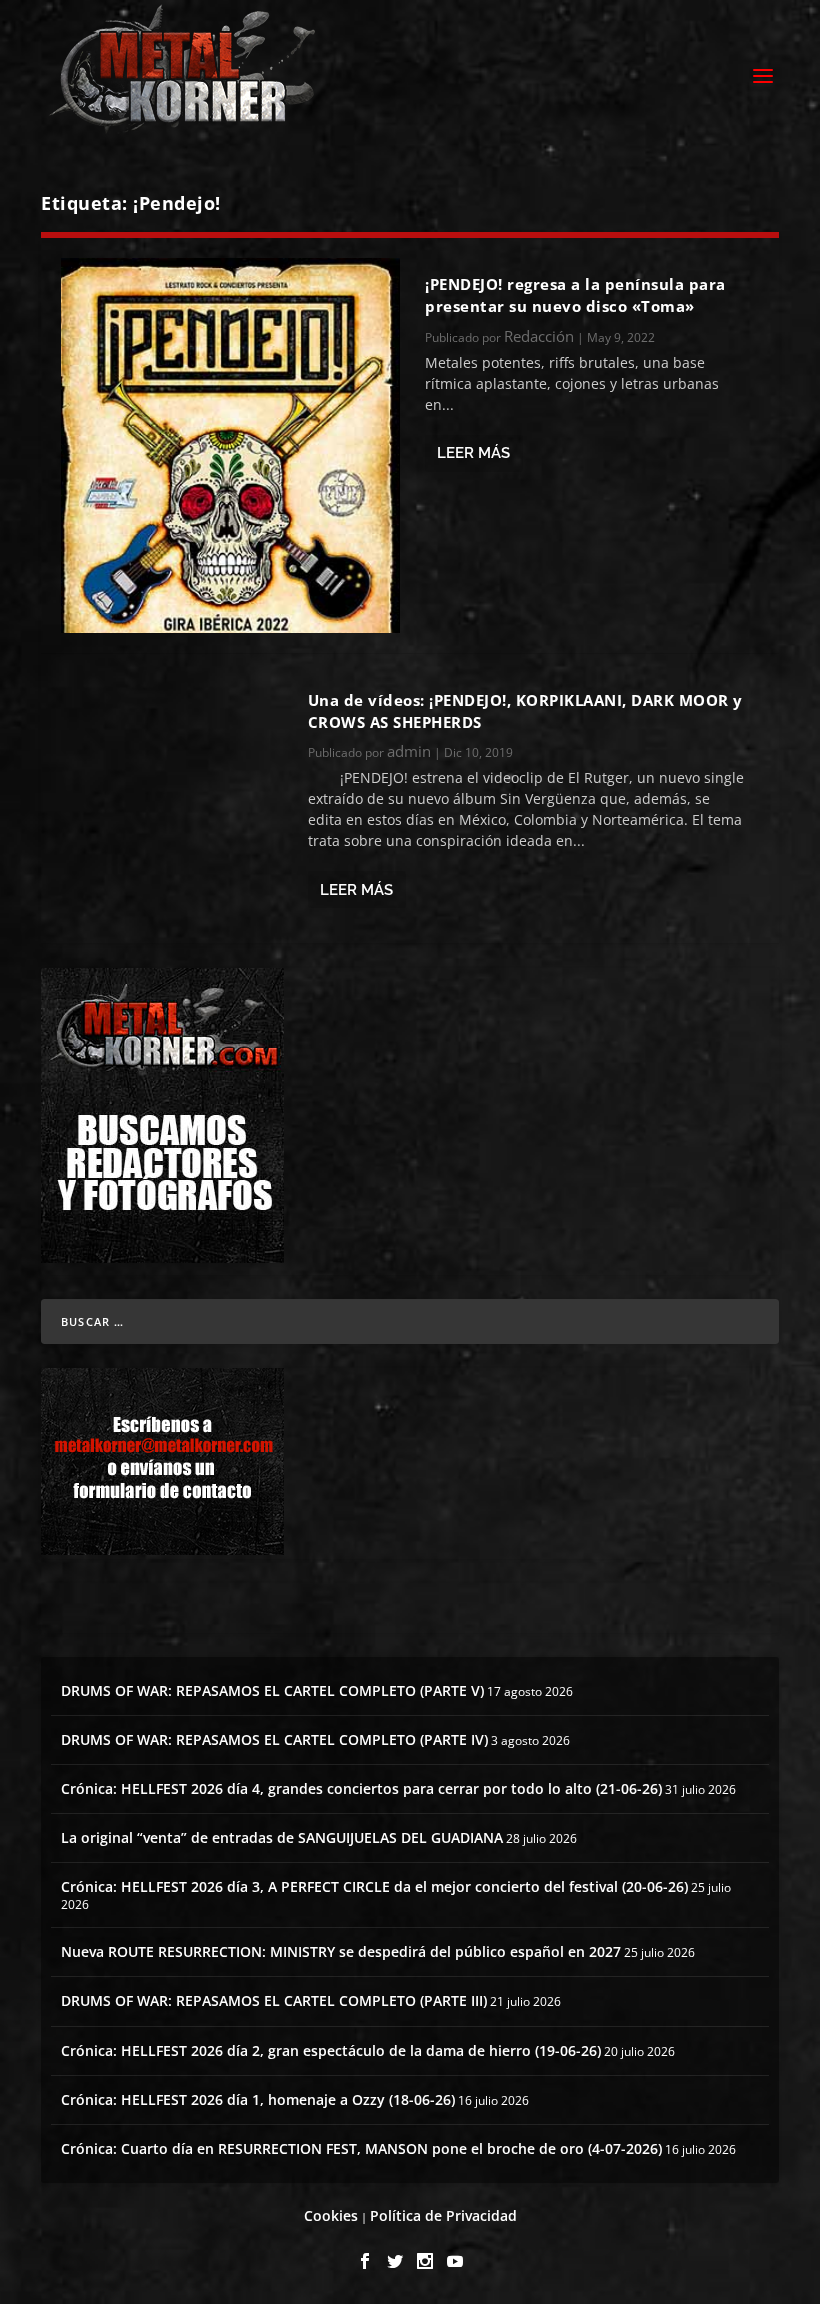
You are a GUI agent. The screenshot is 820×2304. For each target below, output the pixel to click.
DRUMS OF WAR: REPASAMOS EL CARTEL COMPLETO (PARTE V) (272, 1690)
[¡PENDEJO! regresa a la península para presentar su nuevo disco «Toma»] (230, 445)
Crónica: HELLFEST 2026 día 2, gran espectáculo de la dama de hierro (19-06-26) (331, 2050)
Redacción (539, 336)
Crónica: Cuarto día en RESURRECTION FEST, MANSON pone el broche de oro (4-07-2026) (361, 2148)
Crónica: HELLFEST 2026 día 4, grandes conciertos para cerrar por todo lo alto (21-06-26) (361, 1788)
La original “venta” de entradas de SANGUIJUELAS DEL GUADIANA (282, 1837)
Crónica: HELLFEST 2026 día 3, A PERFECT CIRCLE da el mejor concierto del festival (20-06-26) (374, 1886)
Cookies (331, 2215)
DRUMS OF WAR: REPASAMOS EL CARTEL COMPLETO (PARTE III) (274, 2000)
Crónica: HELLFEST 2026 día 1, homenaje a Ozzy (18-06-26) (258, 2099)
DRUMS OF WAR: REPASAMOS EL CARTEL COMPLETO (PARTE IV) (274, 1739)
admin (409, 751)
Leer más (473, 453)
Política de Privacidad (443, 2215)
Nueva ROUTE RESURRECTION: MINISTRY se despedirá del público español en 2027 (341, 1951)
